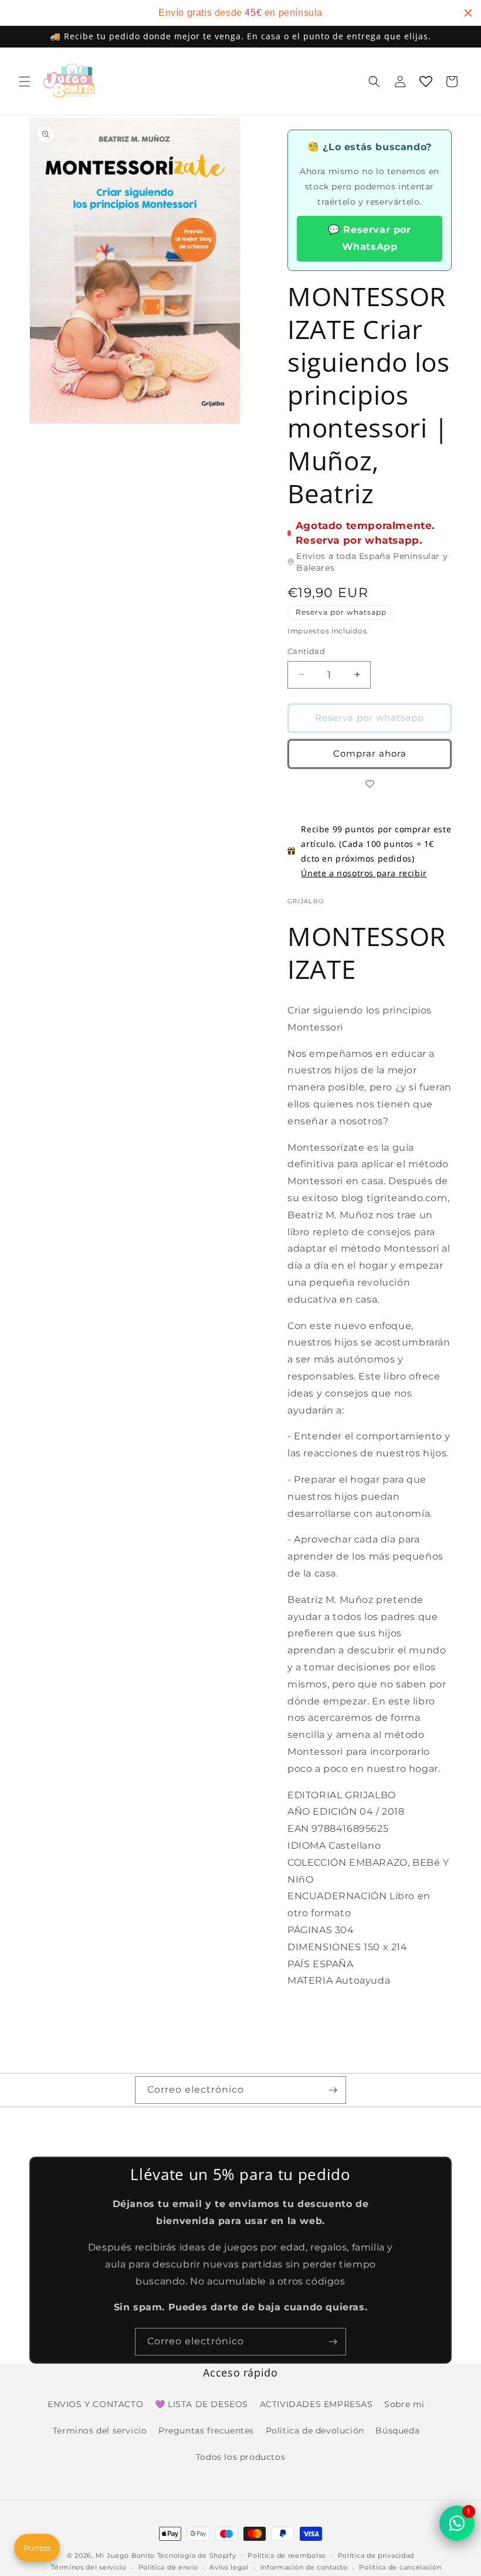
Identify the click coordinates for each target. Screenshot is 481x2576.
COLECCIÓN (318, 1862)
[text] (240, 13)
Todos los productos (240, 2457)
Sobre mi (404, 2404)
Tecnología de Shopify (197, 2555)
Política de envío (168, 2567)
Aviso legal (229, 2567)
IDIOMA (308, 1845)
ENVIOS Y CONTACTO (95, 2404)
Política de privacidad (376, 2555)
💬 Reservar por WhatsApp (369, 238)
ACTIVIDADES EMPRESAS (316, 2404)
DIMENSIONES (326, 1947)
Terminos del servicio (100, 2431)
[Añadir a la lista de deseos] (370, 784)
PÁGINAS (311, 1930)
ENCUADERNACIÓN (338, 1896)
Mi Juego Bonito (126, 2555)
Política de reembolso (287, 2555)
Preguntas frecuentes (206, 2431)
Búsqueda (397, 2431)
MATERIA (311, 1980)
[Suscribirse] (333, 2090)
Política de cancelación (400, 2567)
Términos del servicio (89, 2567)
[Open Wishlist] (426, 82)
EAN (299, 1828)
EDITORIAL (316, 1795)
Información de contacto (304, 2567)
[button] (25, 82)
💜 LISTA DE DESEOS (201, 2404)
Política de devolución (315, 2431)
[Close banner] (468, 13)
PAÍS (300, 1964)
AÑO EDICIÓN (324, 1811)
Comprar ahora (370, 753)
